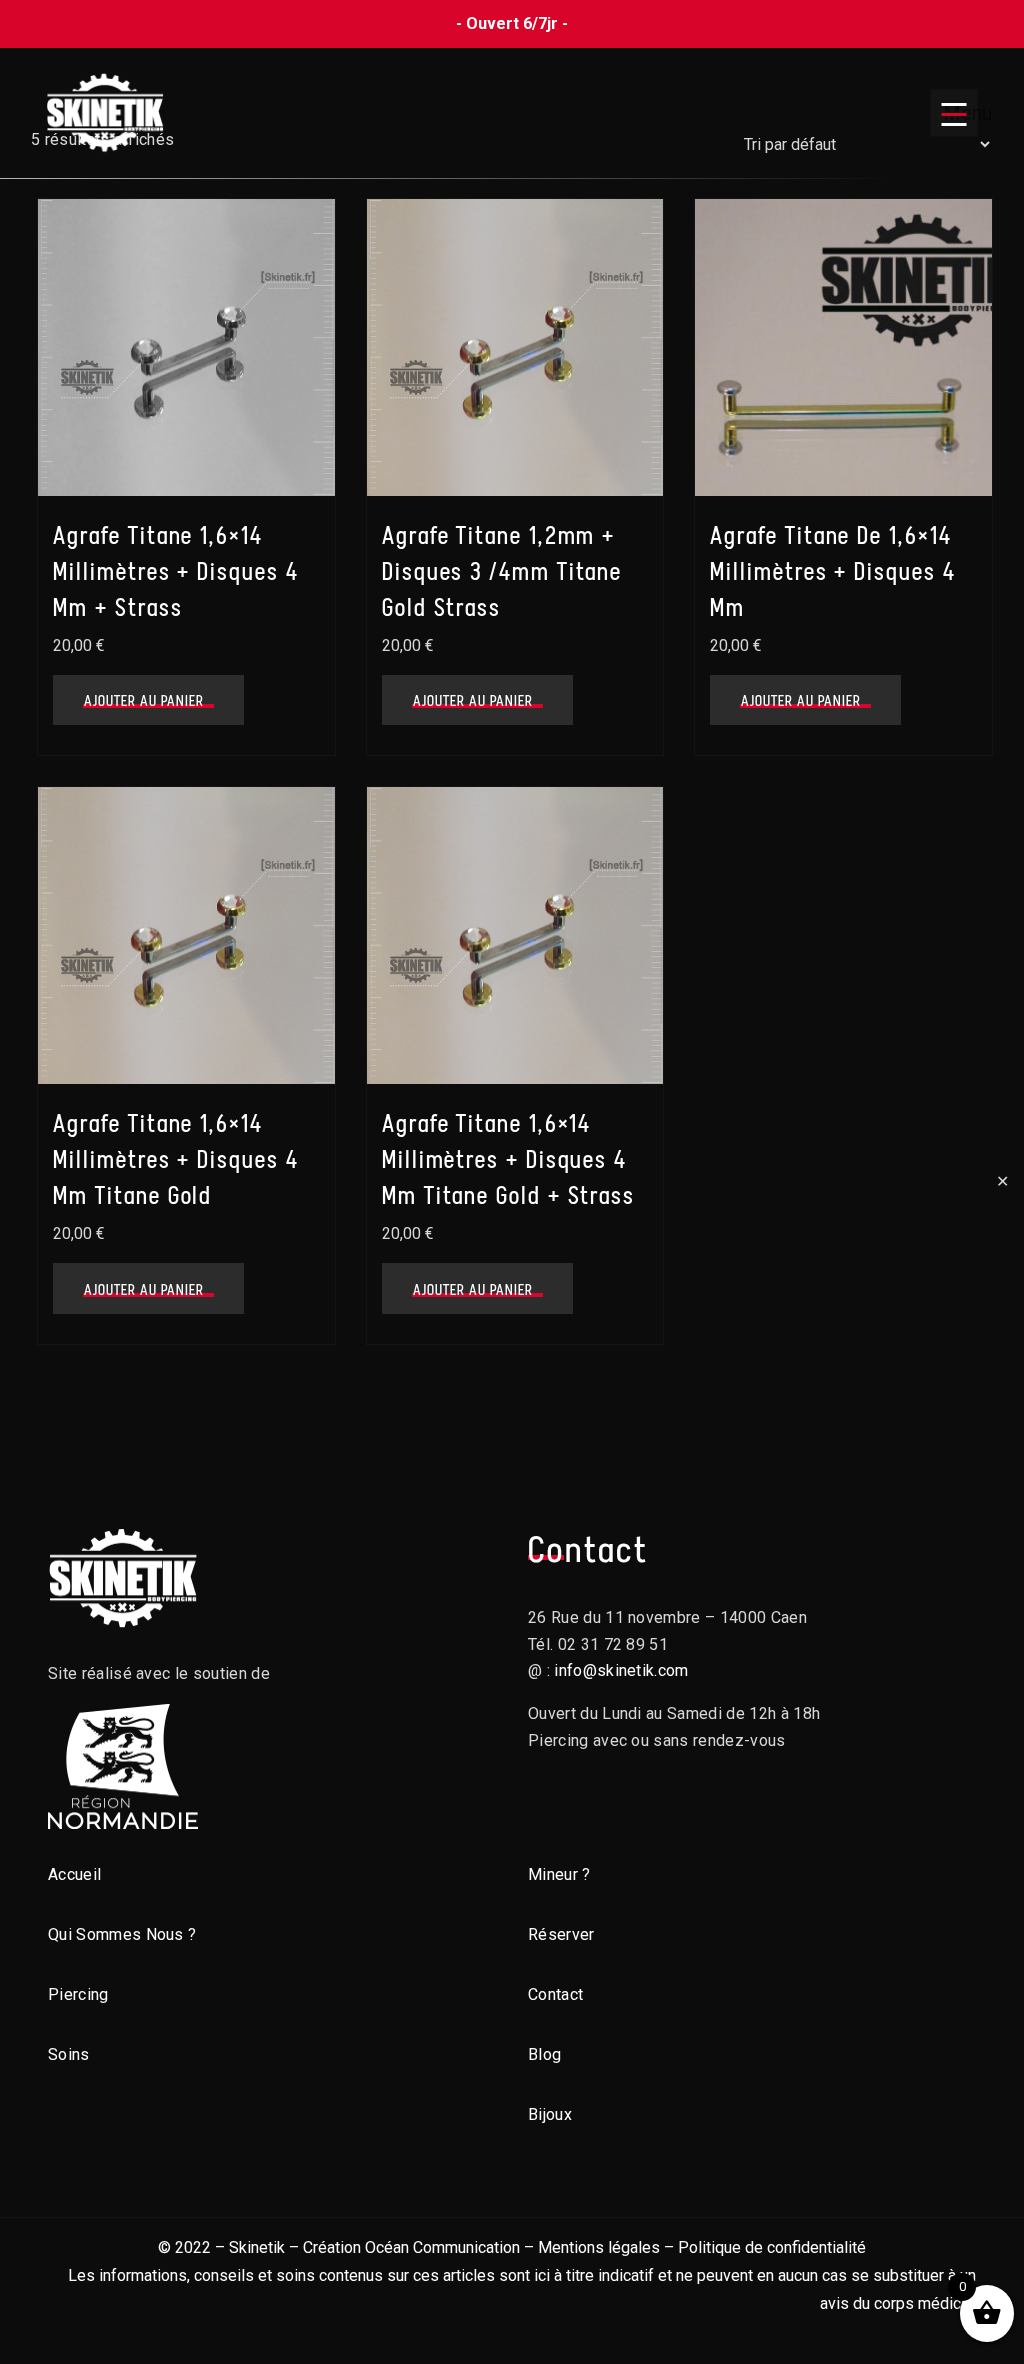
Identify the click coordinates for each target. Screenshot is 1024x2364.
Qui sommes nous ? (122, 1934)
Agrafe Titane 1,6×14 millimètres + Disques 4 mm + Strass (175, 571)
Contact (555, 1994)
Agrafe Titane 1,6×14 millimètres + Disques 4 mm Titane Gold (175, 1159)
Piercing (78, 1994)
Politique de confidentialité (772, 2247)
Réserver (561, 1934)
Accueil (74, 1874)
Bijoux (550, 2114)
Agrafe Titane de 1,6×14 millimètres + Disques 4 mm (832, 571)
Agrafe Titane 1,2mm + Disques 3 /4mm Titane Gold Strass (502, 571)
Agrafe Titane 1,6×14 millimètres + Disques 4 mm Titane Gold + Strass (508, 1159)
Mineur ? (559, 1874)
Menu (960, 113)
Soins (69, 2054)
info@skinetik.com (621, 1670)
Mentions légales (599, 2247)
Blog (544, 2054)
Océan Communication (442, 2247)
